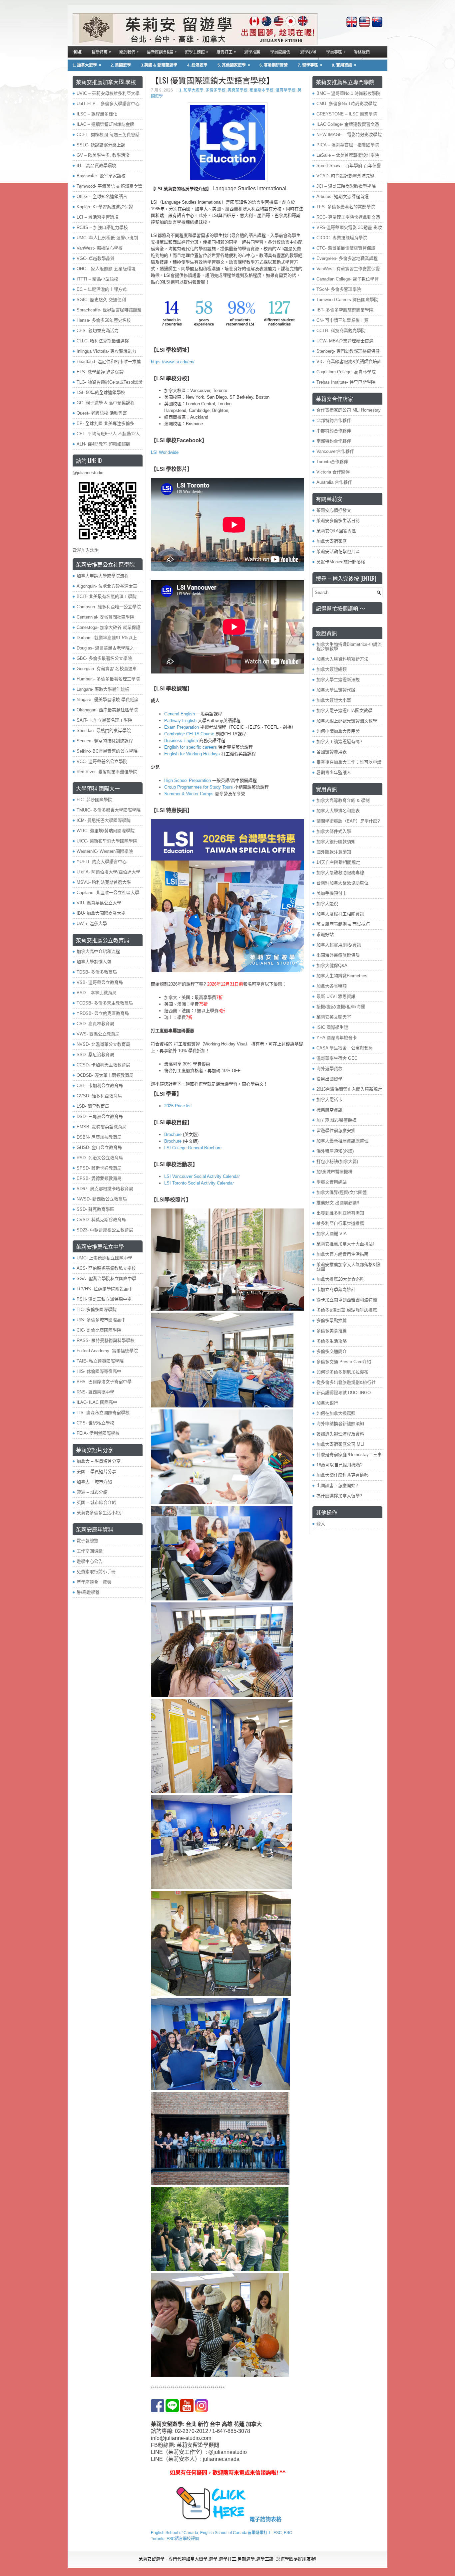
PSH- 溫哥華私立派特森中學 (104, 1299)
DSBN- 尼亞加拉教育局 (99, 1137)
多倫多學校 (216, 90)
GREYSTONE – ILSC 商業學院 (347, 114)
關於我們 (129, 51)
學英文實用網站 (332, 1182)
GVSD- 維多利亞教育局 (99, 1096)
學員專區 (336, 51)
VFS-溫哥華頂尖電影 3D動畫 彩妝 (349, 227)
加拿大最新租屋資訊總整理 (342, 1141)
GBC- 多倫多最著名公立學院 (104, 658)
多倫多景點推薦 (332, 1320)
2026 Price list (178, 1106)
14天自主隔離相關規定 (338, 862)
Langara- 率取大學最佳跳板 (103, 689)
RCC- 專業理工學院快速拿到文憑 (348, 217)
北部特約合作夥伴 (334, 420)
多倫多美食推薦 (332, 1331)
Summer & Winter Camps (189, 794)
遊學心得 (308, 52)
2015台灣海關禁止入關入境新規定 (349, 1089)
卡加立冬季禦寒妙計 (336, 1289)
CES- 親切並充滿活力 (98, 331)
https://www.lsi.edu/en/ (173, 362)
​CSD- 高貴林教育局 (95, 1024)
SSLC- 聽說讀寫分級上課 (101, 145)
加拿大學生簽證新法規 (338, 680)
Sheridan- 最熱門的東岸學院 (104, 731)
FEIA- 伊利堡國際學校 (98, 1433)
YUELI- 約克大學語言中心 (102, 862)
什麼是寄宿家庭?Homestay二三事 (349, 1455)
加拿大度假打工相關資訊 (340, 914)
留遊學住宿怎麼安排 (336, 1130)
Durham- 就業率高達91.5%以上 (107, 638)
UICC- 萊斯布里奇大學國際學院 (107, 841)
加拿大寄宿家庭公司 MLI (340, 1444)
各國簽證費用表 (332, 752)
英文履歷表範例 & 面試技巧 (343, 924)
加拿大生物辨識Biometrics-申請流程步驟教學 (349, 646)
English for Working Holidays (192, 754)
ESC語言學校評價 (183, 2539)
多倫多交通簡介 (332, 1351)
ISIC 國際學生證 (332, 1027)
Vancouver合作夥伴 (335, 451)
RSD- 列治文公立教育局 (100, 1158)
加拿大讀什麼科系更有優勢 (342, 1475)
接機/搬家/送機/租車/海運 (341, 1007)
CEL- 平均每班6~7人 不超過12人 (108, 434)
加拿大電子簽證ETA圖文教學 (344, 711)
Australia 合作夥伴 (334, 482)
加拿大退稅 (327, 904)
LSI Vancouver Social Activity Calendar (202, 1176)
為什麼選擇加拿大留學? (339, 1496)
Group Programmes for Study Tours (199, 787)
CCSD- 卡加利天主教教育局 (103, 1065)
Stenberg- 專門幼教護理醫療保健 (348, 351)
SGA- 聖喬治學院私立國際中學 (106, 1279)
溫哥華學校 (285, 90)
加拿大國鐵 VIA (332, 1234)
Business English (181, 740)
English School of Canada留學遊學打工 (236, 2533)
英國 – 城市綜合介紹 (96, 1502)
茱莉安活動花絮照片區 (338, 552)
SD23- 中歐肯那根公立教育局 (105, 1230)
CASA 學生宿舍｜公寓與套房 (345, 1048)
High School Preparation (188, 780)
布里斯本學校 (261, 90)
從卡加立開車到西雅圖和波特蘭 (347, 1300)
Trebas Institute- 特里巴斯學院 (346, 382)
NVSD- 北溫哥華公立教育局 (103, 1044)
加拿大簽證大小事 (334, 700)
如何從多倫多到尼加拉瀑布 (342, 1372)
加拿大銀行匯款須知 (336, 842)
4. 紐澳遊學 (197, 65)
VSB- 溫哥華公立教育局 (100, 982)
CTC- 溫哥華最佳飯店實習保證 (346, 248)
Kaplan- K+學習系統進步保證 (105, 207)
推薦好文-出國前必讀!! (338, 1203)
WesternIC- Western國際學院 (105, 851)
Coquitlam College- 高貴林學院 (346, 372)
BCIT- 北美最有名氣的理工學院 (107, 596)
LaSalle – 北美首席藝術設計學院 (348, 155)
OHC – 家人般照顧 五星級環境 (106, 269)
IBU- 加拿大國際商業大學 (101, 913)
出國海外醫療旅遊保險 (338, 955)
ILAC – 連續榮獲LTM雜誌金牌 (105, 124)
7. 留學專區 (310, 65)
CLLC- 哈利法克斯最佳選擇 (103, 341)
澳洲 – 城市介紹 (92, 1492)
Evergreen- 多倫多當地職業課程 (347, 258)
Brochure (173, 1134)
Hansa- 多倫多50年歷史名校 (104, 320)
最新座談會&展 (162, 51)
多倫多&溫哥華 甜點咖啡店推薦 (347, 1310)
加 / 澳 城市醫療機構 (336, 1120)
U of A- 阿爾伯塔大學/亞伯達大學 (108, 872)
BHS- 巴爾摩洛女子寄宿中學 (104, 1382)
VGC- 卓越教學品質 (96, 258)
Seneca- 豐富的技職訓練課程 (105, 741)
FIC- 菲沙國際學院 (94, 800)
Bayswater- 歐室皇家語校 (101, 176)
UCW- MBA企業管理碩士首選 (345, 341)
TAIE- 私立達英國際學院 (100, 1361)
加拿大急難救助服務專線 (340, 873)
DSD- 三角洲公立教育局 (100, 1116)
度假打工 (226, 51)
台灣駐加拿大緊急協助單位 (342, 883)
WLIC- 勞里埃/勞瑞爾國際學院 (106, 831)
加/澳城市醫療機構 (334, 1172)
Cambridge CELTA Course (189, 734)
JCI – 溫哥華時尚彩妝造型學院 (346, 186)
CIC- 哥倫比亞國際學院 (99, 1330)
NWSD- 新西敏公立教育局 (102, 1199)
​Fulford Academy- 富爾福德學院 (107, 1351)
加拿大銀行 (327, 1403)
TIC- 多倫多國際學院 (97, 1309)
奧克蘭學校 (237, 90)
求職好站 (325, 934)
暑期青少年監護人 (334, 772)
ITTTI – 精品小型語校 (97, 279)
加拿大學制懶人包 (94, 962)
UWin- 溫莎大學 (92, 923)
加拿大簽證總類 (332, 669)
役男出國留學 (329, 1079)
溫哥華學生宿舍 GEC (337, 1058)
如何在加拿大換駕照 (336, 1413)
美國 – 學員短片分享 (96, 1472)
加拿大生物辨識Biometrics (342, 976)
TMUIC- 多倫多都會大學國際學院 (109, 810)
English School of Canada (175, 2533)
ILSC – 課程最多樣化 (97, 114)
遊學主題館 (197, 51)
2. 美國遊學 (121, 65)
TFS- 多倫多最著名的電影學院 (346, 207)
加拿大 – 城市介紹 (94, 1482)
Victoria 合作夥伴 (333, 472)
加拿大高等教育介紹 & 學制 (343, 800)
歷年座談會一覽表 (94, 1582)
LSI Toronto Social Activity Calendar (199, 1183)
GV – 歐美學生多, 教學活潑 (103, 155)
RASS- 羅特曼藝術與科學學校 (106, 1340)
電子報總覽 (87, 1541)
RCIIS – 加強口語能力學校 (102, 227)
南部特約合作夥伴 (334, 441)
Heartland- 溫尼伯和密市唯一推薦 (109, 362)
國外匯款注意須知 (334, 852)
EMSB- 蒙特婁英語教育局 (102, 1127)
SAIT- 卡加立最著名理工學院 (104, 720)
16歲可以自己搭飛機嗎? (339, 1465)
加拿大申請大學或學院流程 (103, 576)
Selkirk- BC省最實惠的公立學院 (107, 751)
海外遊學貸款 (329, 1069)
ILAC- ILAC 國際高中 (97, 1402)
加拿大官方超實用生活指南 (342, 1254)
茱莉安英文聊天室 (334, 1017)
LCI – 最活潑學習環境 (98, 217)
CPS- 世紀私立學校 (95, 1423)
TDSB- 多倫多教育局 (97, 972)
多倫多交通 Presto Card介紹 (344, 1362)
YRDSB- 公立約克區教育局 (103, 1013)
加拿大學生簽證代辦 (336, 690)
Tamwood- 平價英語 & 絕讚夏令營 (109, 186)
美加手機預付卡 (332, 893)
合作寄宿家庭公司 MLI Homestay (349, 410)
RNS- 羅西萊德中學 (95, 1392)
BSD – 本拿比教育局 (97, 993)
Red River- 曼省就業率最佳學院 (107, 772)
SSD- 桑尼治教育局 (95, 1055)
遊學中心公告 (90, 1561)
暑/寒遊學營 (88, 1592)
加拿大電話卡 (329, 1100)
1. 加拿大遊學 (87, 65)
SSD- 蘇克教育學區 (95, 1209)
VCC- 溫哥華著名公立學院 (102, 761)
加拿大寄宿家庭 (332, 541)
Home (77, 52)
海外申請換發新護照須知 (340, 1424)
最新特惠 (101, 51)
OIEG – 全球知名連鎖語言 (102, 196)
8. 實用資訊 (344, 65)
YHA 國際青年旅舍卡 (337, 1038)
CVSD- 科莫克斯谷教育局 (101, 1220)
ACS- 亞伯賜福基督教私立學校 (106, 1268)
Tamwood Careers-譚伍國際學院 (347, 300)
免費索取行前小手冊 (96, 1572)
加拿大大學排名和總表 (338, 811)
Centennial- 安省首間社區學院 (105, 617)
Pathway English (180, 721)
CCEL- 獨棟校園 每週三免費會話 (108, 135)
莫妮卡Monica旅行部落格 (341, 562)
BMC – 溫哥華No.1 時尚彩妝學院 (348, 93)
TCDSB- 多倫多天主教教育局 (105, 1003)
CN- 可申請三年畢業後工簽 (342, 320)
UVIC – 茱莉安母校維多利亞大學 (108, 93)
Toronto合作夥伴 (332, 462)
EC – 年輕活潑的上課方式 (102, 289)
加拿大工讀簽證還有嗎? (339, 741)
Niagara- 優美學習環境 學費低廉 (108, 700)
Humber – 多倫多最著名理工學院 (108, 679)
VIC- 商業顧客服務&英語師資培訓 (349, 362)
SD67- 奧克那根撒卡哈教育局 (105, 1189)
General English (180, 714)
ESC (278, 2533)
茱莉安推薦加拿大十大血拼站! (345, 1244)
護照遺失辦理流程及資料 (340, 1434)
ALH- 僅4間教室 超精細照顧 (103, 444)
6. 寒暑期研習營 (274, 65)
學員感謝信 (280, 52)
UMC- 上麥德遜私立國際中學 (104, 1258)
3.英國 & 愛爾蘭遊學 (159, 65)
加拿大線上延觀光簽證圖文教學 (347, 721)
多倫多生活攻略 (332, 1341)
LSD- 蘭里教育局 (93, 1106)
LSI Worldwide (165, 452)
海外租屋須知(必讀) (335, 1151)
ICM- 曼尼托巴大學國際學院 (104, 820)
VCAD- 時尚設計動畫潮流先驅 (345, 176)
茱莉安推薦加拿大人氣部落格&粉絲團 (348, 1267)
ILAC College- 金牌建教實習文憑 (348, 124)
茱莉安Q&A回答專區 (336, 531)
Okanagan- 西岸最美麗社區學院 (107, 710)
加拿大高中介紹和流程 (98, 951)
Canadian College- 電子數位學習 (348, 279)
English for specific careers (191, 747)
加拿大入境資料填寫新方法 (342, 659)
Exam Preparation (182, 727)
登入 (321, 1524)
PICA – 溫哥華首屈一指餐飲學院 (348, 145)
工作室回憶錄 (90, 1551)
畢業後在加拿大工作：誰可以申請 (349, 762)
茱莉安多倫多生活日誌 (338, 521)
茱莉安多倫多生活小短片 (100, 1513)
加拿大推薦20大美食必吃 (340, 1279)
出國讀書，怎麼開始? (337, 1485)
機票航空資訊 (329, 1110)
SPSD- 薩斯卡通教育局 (99, 1168)
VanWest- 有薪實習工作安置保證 (348, 269)
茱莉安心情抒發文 (334, 510)
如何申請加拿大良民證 (338, 731)
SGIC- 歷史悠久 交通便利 (101, 300)
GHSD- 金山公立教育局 (99, 1147)
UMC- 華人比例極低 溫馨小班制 (107, 238)
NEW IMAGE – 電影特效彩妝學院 (349, 135)
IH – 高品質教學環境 (96, 166)
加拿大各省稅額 (332, 986)
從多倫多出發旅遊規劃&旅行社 (346, 1382)
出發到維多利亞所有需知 (340, 1213)
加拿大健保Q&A (332, 965)
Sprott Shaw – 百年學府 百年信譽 (349, 166)
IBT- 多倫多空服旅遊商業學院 (345, 310)
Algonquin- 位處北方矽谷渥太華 (107, 586)
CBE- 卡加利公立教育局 (100, 1086)
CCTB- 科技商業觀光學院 (341, 331)
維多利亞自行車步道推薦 (340, 1223)
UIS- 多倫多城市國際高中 (101, 1320)
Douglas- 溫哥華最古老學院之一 (107, 648)
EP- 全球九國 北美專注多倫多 (105, 423)
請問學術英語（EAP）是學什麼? (348, 821)
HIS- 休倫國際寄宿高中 (99, 1371)
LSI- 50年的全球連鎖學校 (101, 392)
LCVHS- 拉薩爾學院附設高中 (105, 1289)
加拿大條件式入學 (334, 831)
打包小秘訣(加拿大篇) (337, 1161)
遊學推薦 (252, 52)
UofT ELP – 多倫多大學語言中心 (108, 104)
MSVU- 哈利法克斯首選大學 (104, 882)
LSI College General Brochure (193, 1148)
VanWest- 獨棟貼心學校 (100, 248)
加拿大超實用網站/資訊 (339, 945)
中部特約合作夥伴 (334, 431)
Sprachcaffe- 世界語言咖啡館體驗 (109, 310)
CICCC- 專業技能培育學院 (342, 238)
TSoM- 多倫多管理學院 (339, 289)
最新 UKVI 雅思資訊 (336, 996)
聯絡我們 (362, 52)
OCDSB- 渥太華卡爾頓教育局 (105, 1075)
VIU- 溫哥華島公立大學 (99, 903)
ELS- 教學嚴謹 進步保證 (100, 372)
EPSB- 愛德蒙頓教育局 (99, 1178)
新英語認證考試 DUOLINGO (344, 1393)
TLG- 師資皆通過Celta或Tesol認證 (110, 382)
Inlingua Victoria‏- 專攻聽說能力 (106, 351)
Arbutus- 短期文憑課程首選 (343, 196)
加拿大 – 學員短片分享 (99, 1461)
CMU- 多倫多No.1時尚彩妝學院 (347, 104)
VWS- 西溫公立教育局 (98, 1034)
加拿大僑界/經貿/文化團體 (342, 1192)
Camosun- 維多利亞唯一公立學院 (109, 607)
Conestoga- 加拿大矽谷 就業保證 (108, 627)
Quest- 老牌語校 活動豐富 (102, 413)
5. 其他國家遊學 (234, 65)
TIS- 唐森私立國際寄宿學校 (103, 1413)
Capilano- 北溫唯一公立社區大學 (108, 893)
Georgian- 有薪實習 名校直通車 (107, 669)
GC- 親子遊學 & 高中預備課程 (106, 403)
